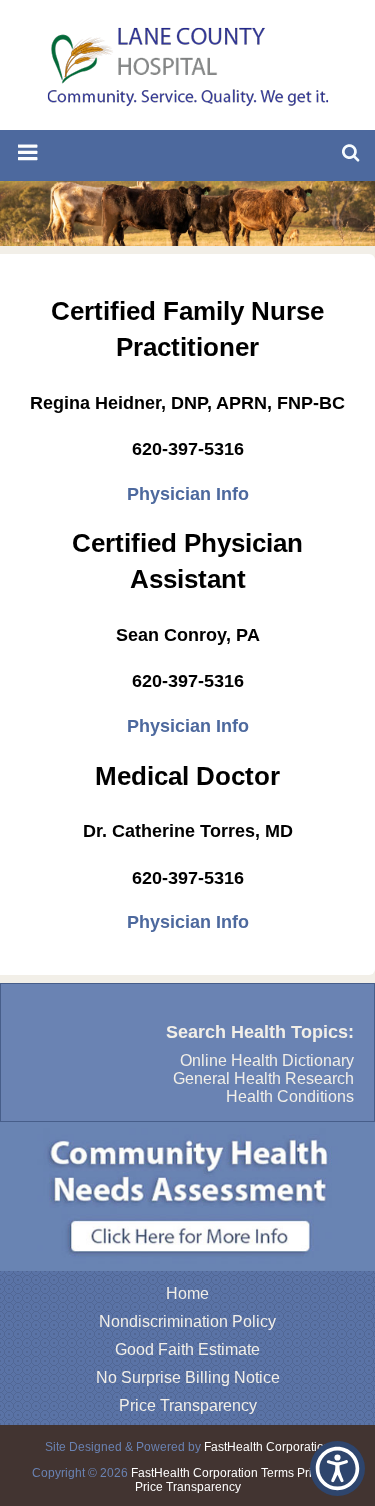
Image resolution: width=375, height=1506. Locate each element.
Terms (277, 1473)
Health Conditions (290, 1096)
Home (187, 1293)
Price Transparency (188, 1405)
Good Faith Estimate (187, 1349)
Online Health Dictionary (267, 1060)
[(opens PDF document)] (187, 1265)
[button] (337, 1468)
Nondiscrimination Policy (187, 1321)
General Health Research (263, 1078)
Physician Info (188, 494)
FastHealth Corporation (267, 1447)
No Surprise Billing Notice (188, 1377)
